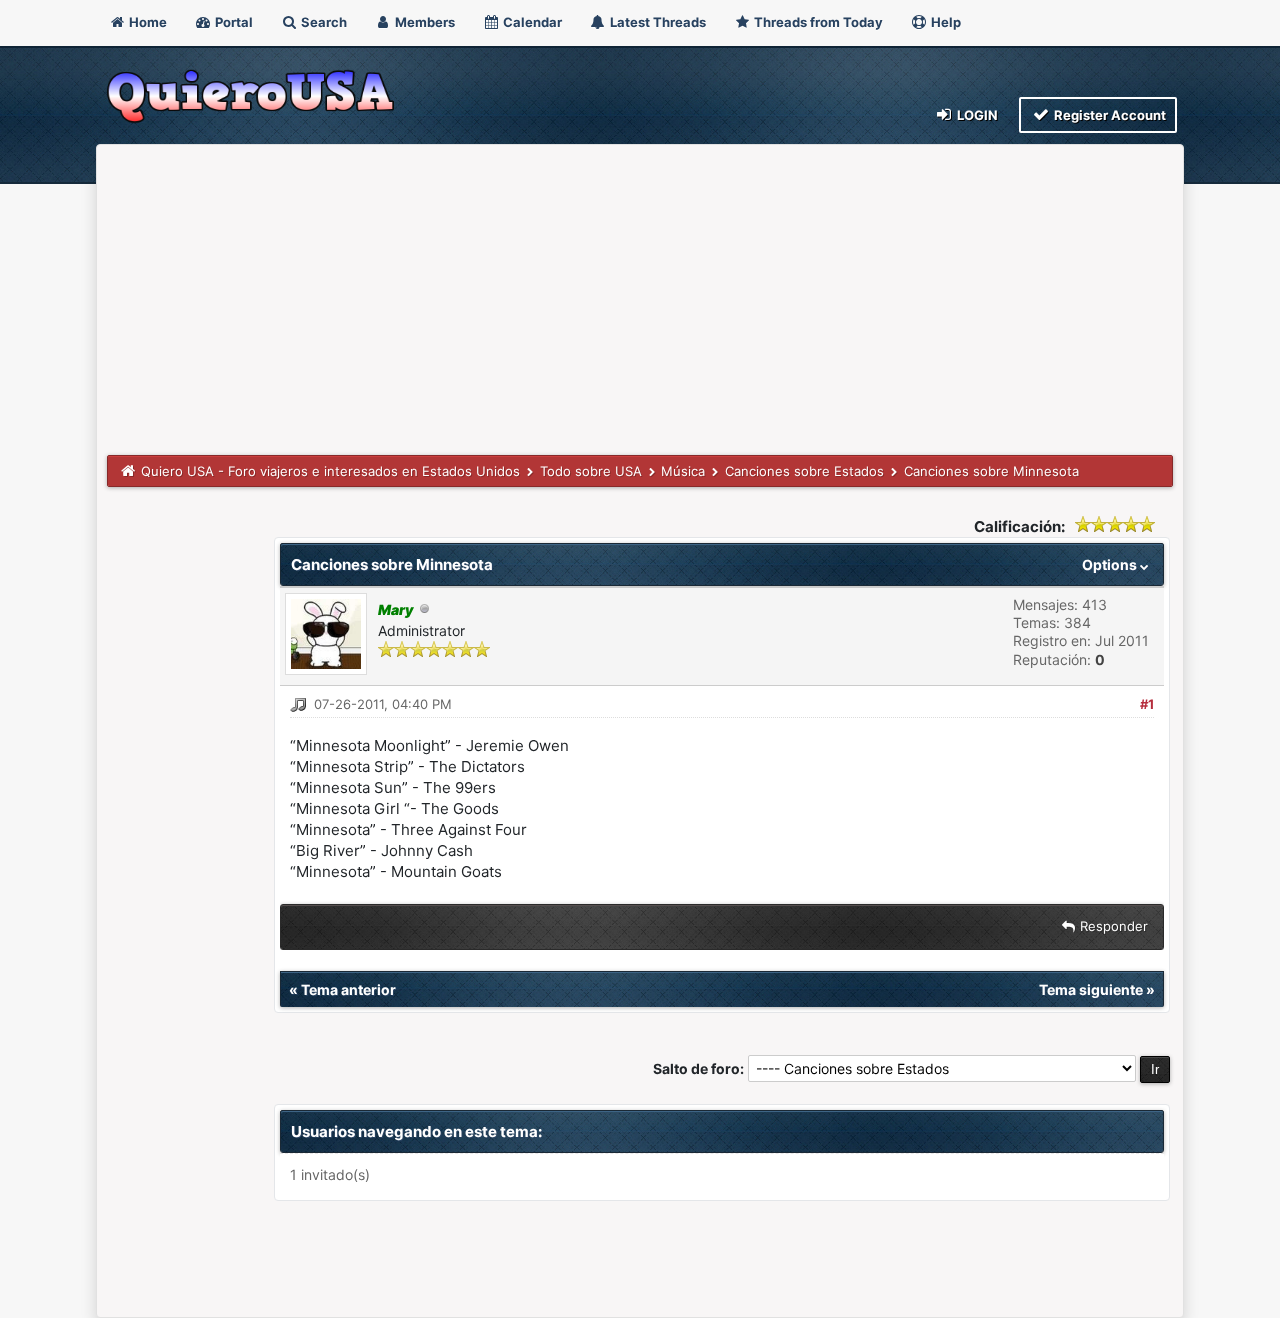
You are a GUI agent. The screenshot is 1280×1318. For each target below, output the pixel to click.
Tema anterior (348, 989)
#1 (1147, 704)
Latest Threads (656, 22)
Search (322, 22)
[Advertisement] (640, 305)
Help (944, 22)
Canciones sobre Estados (804, 471)
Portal (232, 22)
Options (1111, 564)
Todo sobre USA (591, 471)
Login (976, 115)
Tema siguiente (1091, 989)
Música (683, 471)
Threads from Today (817, 22)
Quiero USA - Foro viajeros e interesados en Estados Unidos (330, 471)
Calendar (531, 22)
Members (423, 22)
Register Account (1108, 115)
